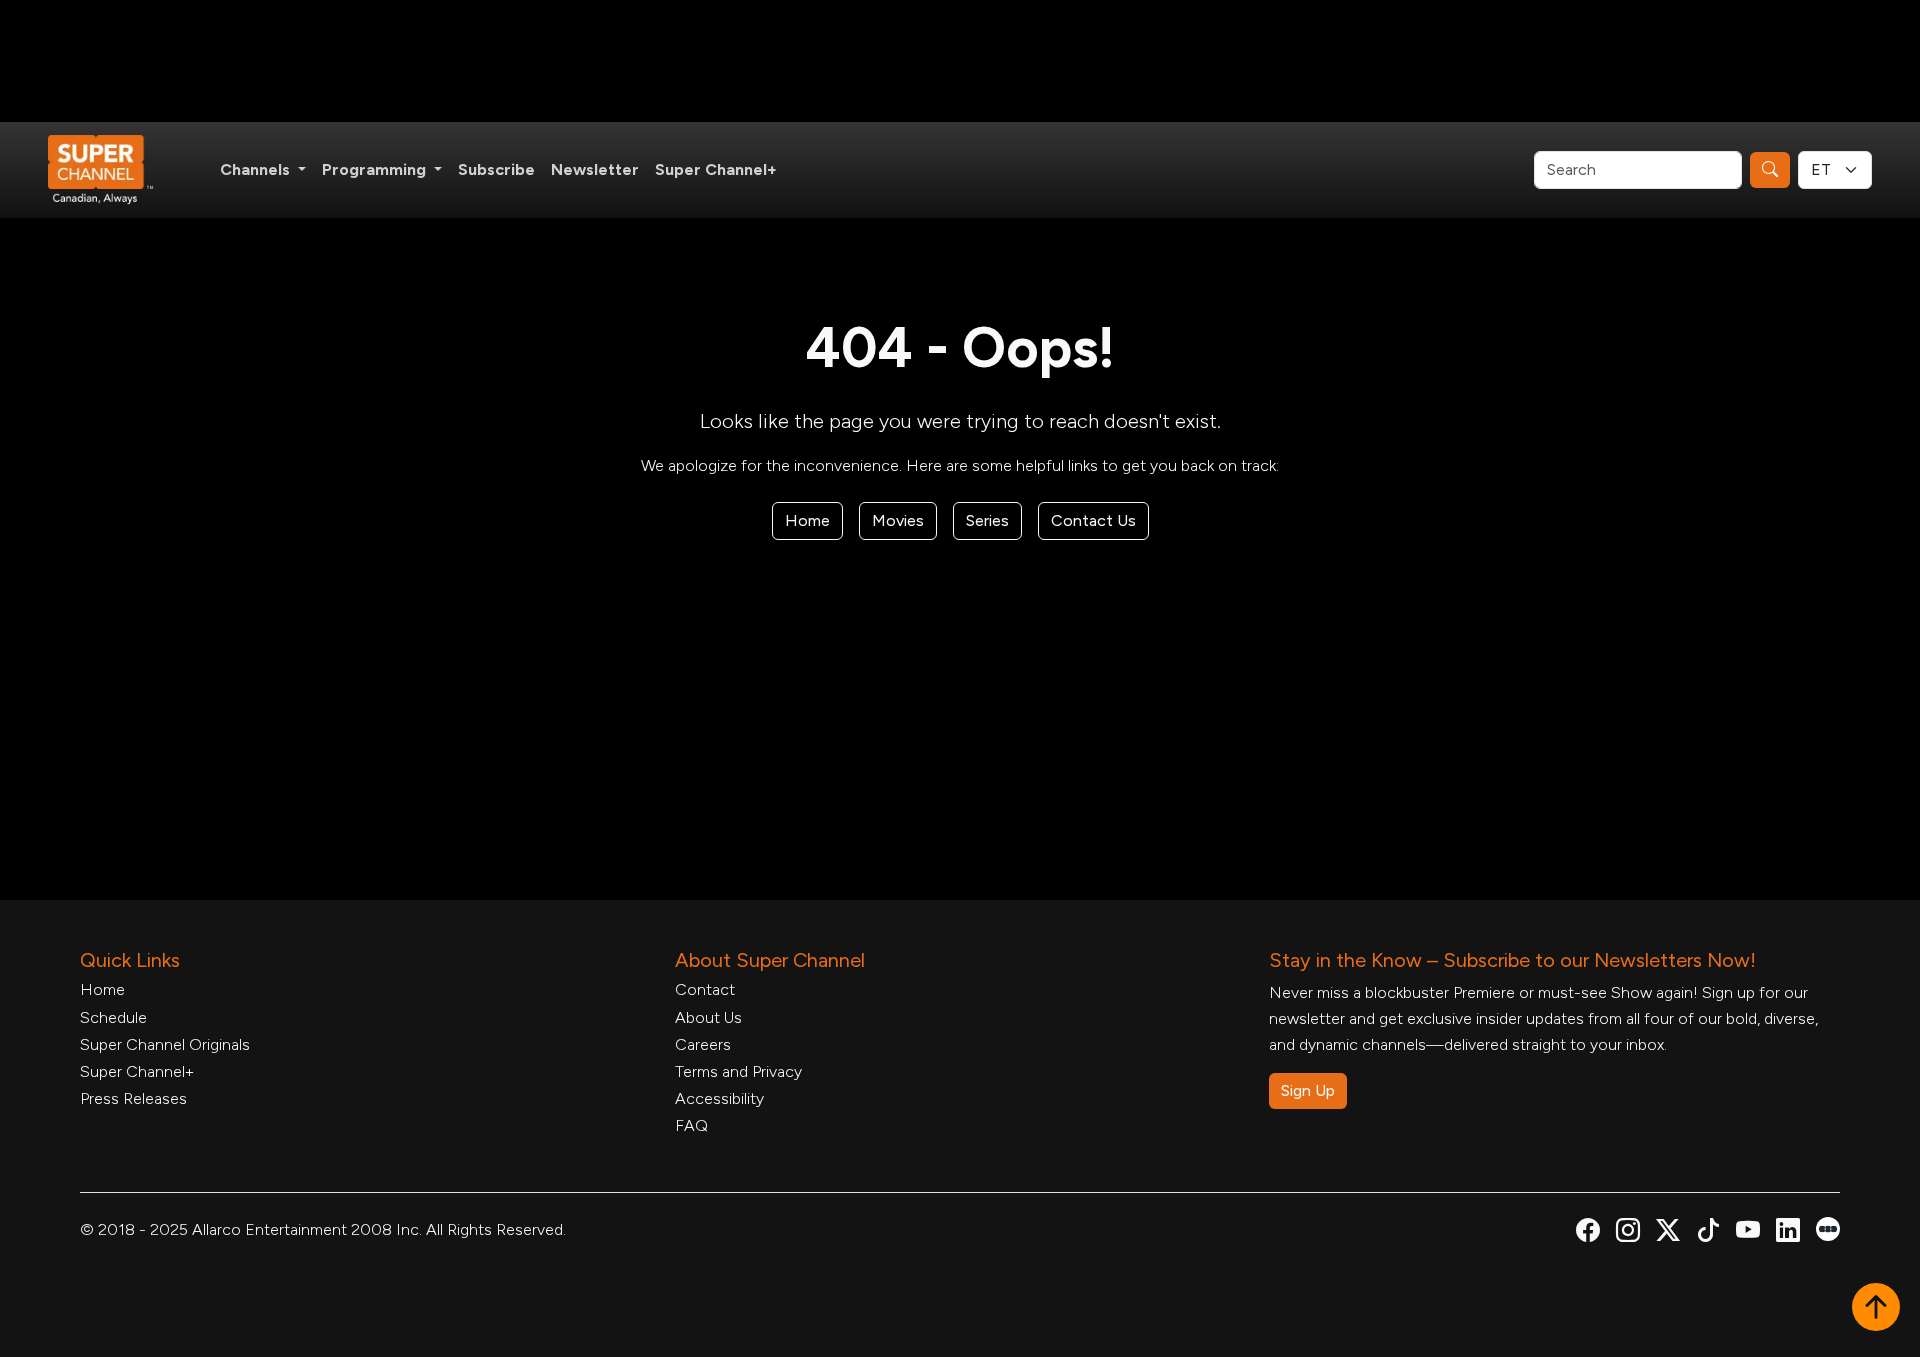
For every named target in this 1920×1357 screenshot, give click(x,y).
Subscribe (496, 169)
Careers (703, 1044)
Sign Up (1308, 1090)
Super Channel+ (716, 169)
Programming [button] (376, 169)
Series (987, 520)
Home (807, 520)
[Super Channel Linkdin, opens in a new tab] (1788, 1233)
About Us (708, 1017)
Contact (705, 989)
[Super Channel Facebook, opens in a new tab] (1588, 1233)
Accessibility (719, 1098)
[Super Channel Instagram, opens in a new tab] (1628, 1233)
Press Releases (133, 1098)
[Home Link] (114, 170)
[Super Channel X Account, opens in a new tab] (1668, 1233)
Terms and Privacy (738, 1071)
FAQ (691, 1125)
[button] (1876, 1309)
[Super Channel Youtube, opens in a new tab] (1748, 1233)
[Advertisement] (960, 61)
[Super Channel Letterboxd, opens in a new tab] (1828, 1227)
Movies (898, 520)
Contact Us (1093, 520)
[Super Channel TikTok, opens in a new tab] (1708, 1233)
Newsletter (595, 169)
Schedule (113, 1017)
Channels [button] (257, 169)
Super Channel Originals (165, 1044)
